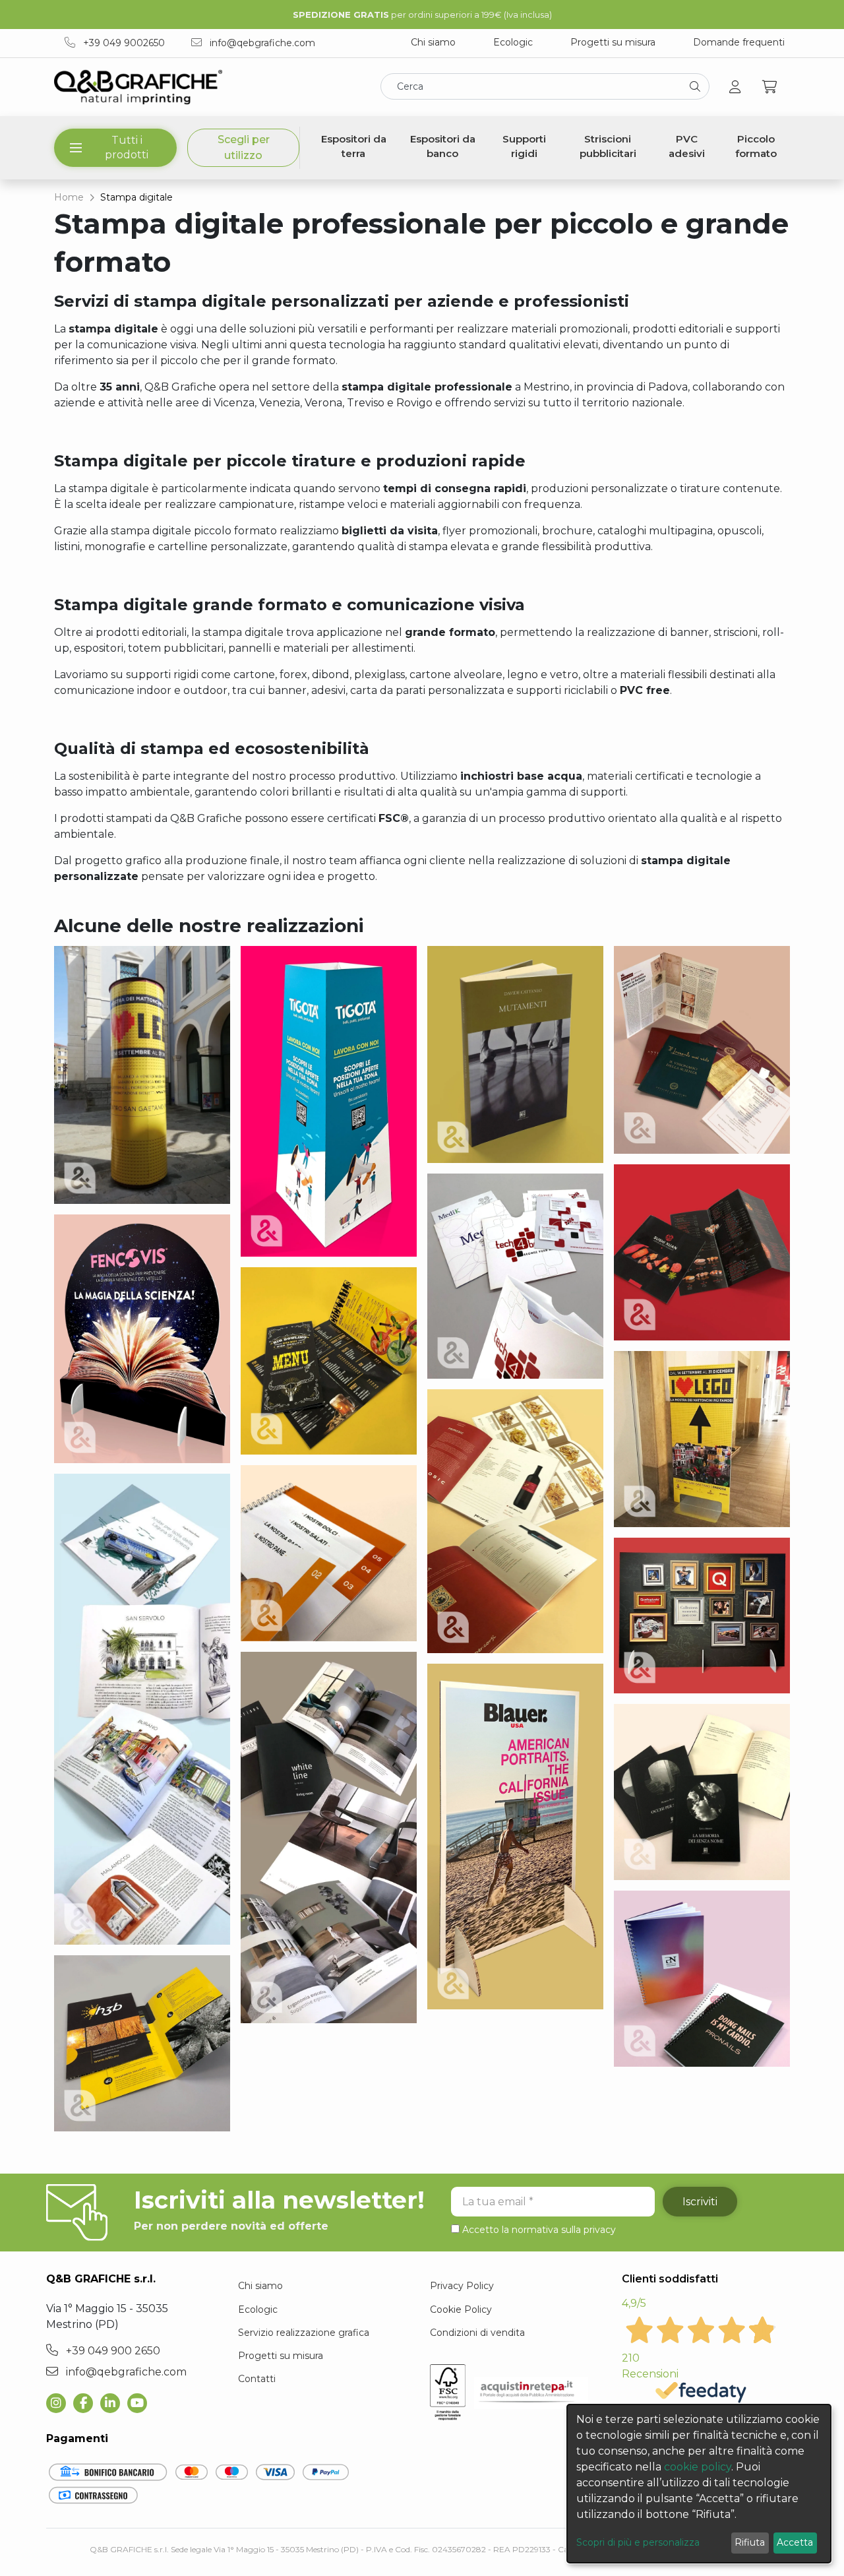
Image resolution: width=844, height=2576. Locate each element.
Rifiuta (750, 2542)
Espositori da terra (354, 146)
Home (69, 197)
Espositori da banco (443, 146)
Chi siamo (433, 42)
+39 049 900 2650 (112, 2351)
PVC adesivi (687, 146)
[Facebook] (87, 2403)
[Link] (142, 1080)
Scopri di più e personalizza (638, 2542)
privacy (600, 2230)
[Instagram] (60, 2403)
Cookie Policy (461, 2309)
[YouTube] (141, 2403)
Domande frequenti (739, 42)
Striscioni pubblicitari (608, 146)
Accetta (795, 2542)
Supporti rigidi (524, 146)
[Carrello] (770, 87)
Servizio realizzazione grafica (304, 2333)
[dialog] (699, 2484)
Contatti (257, 2379)
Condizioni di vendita (477, 2333)
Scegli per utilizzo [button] (244, 147)
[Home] (138, 87)
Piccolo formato (756, 146)
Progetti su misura (613, 42)
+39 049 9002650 (123, 43)
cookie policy (698, 2467)
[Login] (735, 87)
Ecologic (513, 42)
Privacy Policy (462, 2286)
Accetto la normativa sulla (539, 2230)
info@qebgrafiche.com (261, 43)
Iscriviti (700, 2202)
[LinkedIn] (114, 2403)
